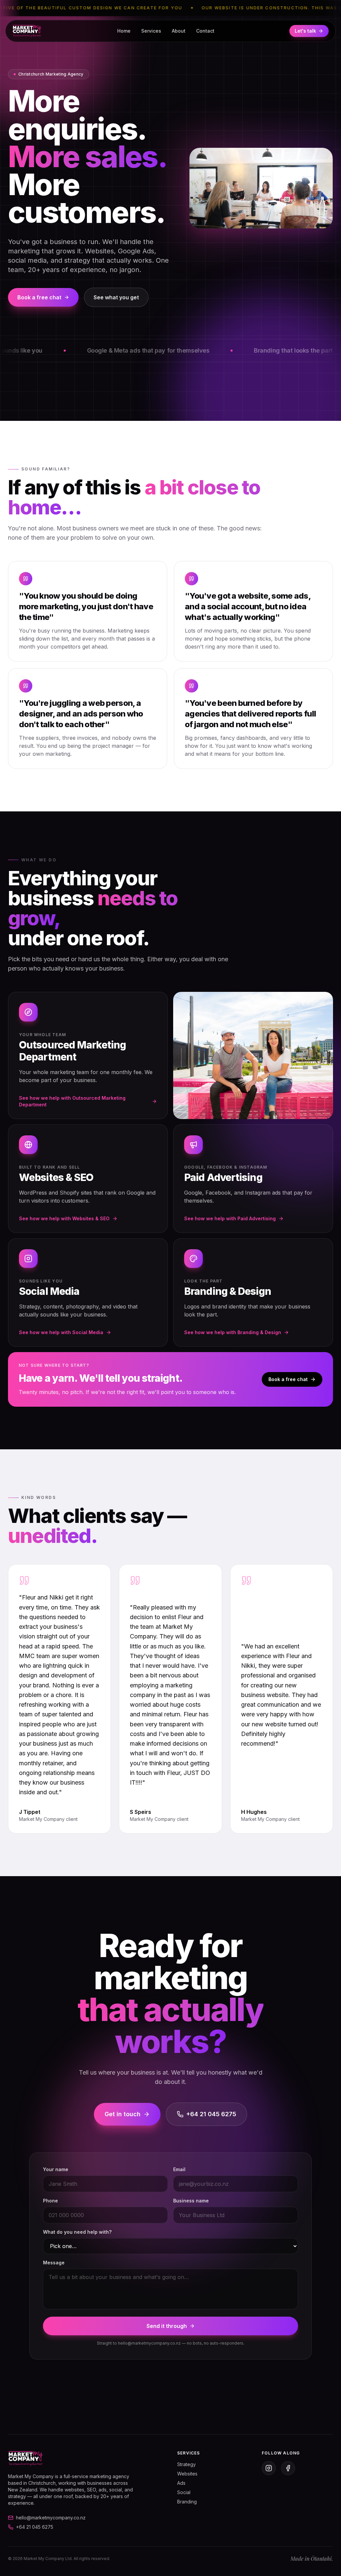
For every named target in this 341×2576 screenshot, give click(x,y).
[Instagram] (269, 2468)
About (179, 31)
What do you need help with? (77, 2232)
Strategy (186, 2464)
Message (54, 2263)
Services (151, 31)
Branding (187, 2502)
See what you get (116, 297)
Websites (187, 2474)
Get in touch (123, 2114)
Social (184, 2492)
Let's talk (305, 31)
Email (179, 2169)
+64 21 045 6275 (211, 2114)
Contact (205, 31)
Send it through (167, 2326)
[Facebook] (288, 2468)
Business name (191, 2201)
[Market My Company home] (27, 31)
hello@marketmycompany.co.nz (51, 2518)
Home (124, 31)
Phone (50, 2201)
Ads (181, 2483)
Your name (56, 2169)
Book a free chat (39, 297)
